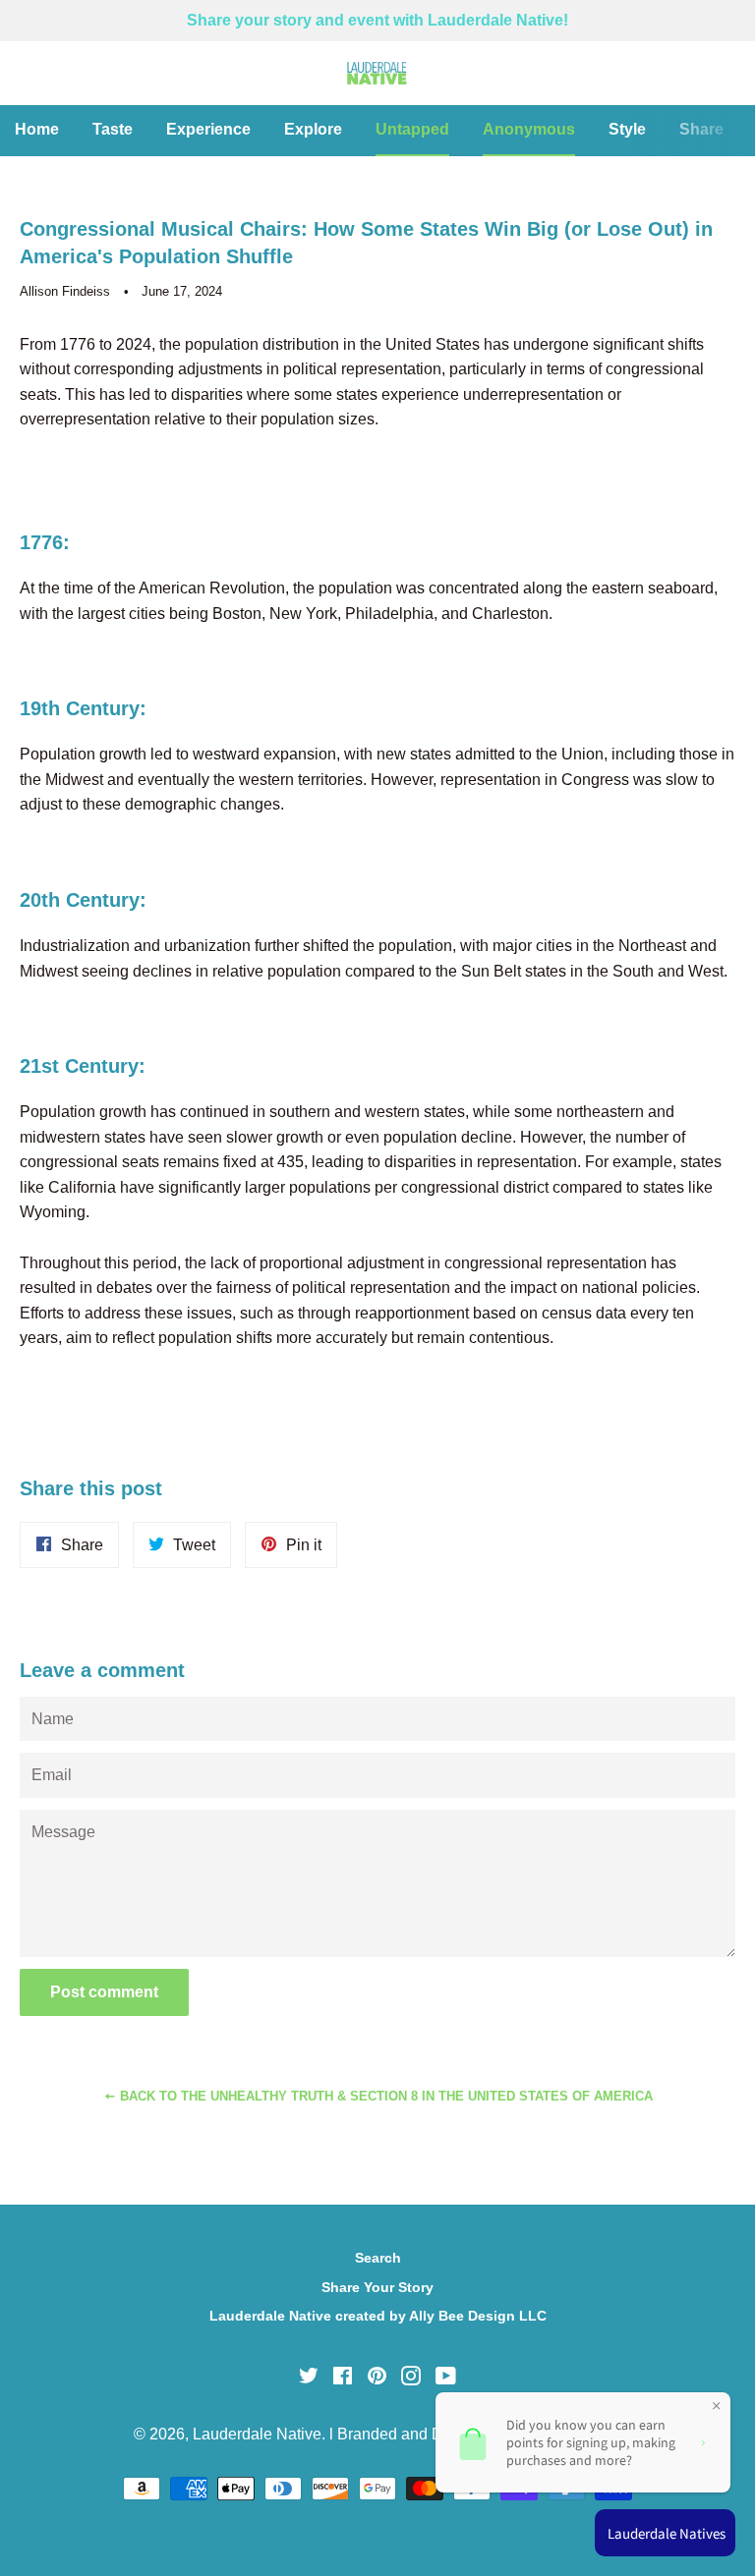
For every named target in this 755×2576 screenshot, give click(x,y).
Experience (208, 129)
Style (627, 129)
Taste (113, 129)
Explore (313, 129)
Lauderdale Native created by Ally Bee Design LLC (378, 2316)
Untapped (412, 129)
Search (378, 2258)
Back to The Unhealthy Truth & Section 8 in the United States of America (384, 2096)
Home (37, 129)
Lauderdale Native (257, 2434)
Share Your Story (377, 2287)
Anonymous (529, 129)
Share (701, 129)
